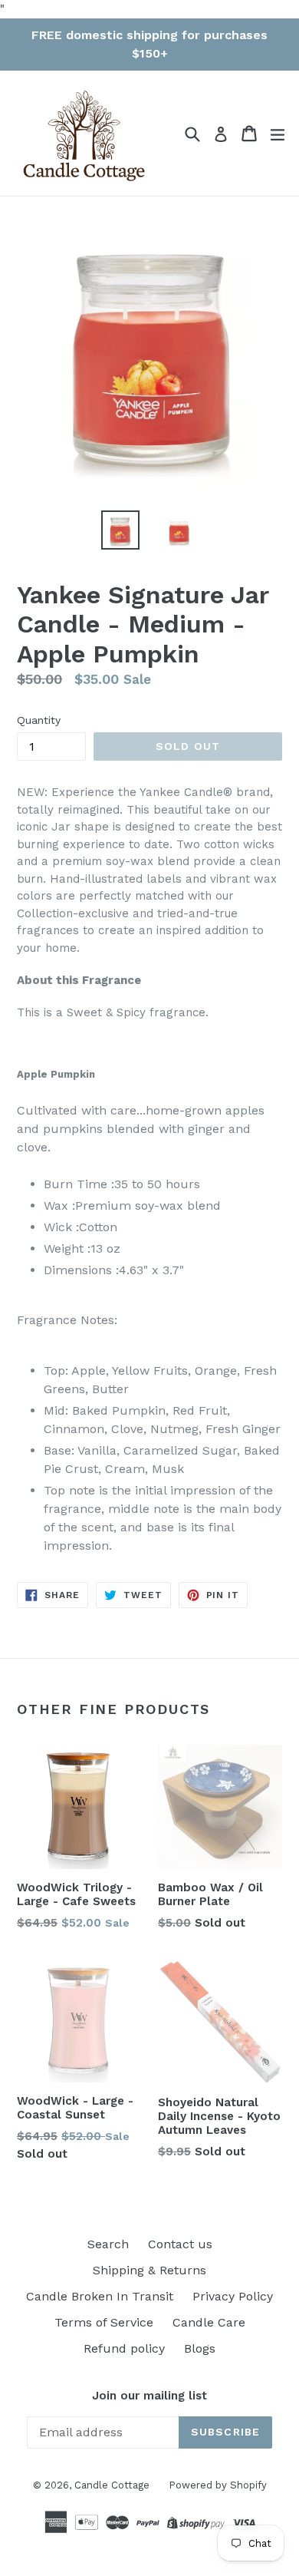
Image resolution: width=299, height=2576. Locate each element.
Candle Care (209, 2322)
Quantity (39, 720)
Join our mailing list (149, 2396)
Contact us (180, 2244)
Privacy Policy (233, 2296)
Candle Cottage (112, 2485)
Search (108, 2244)
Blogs (200, 2348)
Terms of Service (104, 2322)
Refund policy (124, 2348)
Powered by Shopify (218, 2485)
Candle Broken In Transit (100, 2296)
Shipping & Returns (149, 2270)
